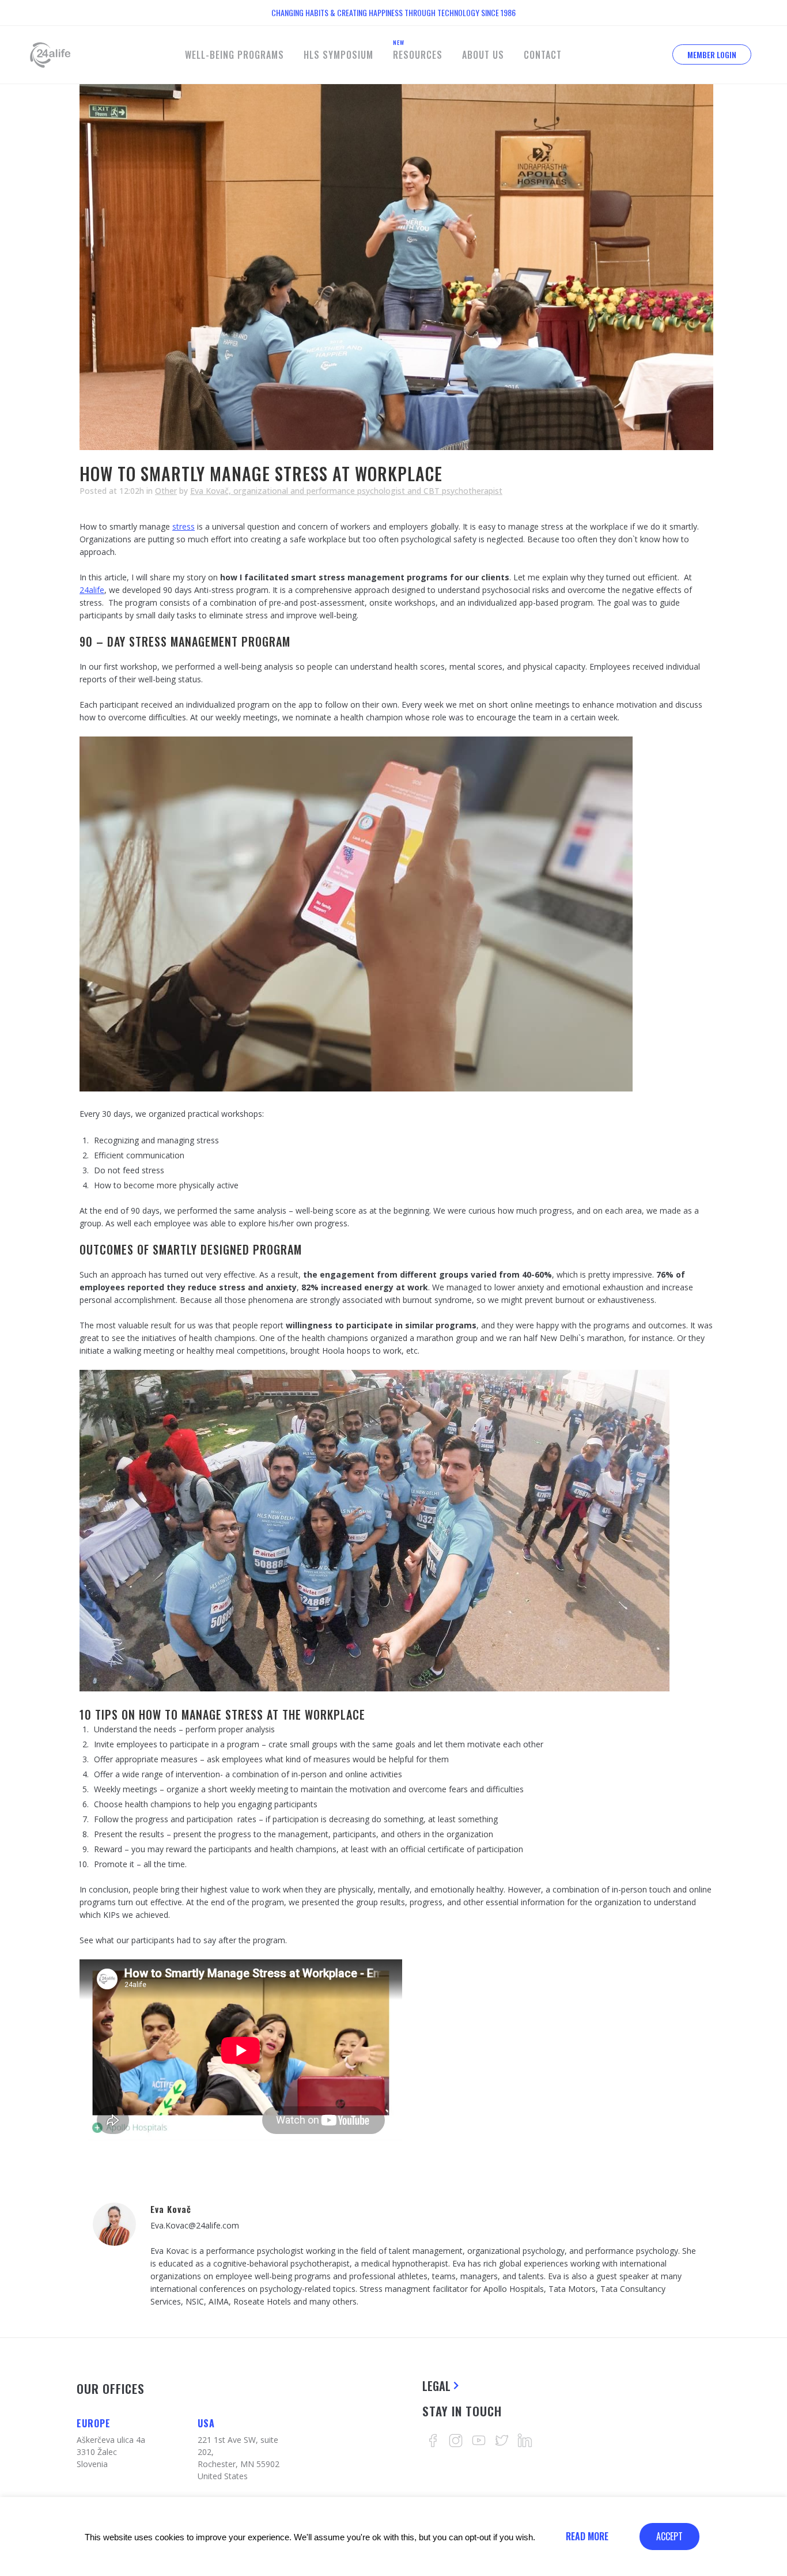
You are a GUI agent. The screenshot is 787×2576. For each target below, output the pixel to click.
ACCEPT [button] (669, 2536)
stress (183, 526)
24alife (92, 590)
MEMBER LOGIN (712, 54)
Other (166, 491)
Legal (436, 2386)
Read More (587, 2536)
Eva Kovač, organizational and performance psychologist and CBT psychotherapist (346, 491)
